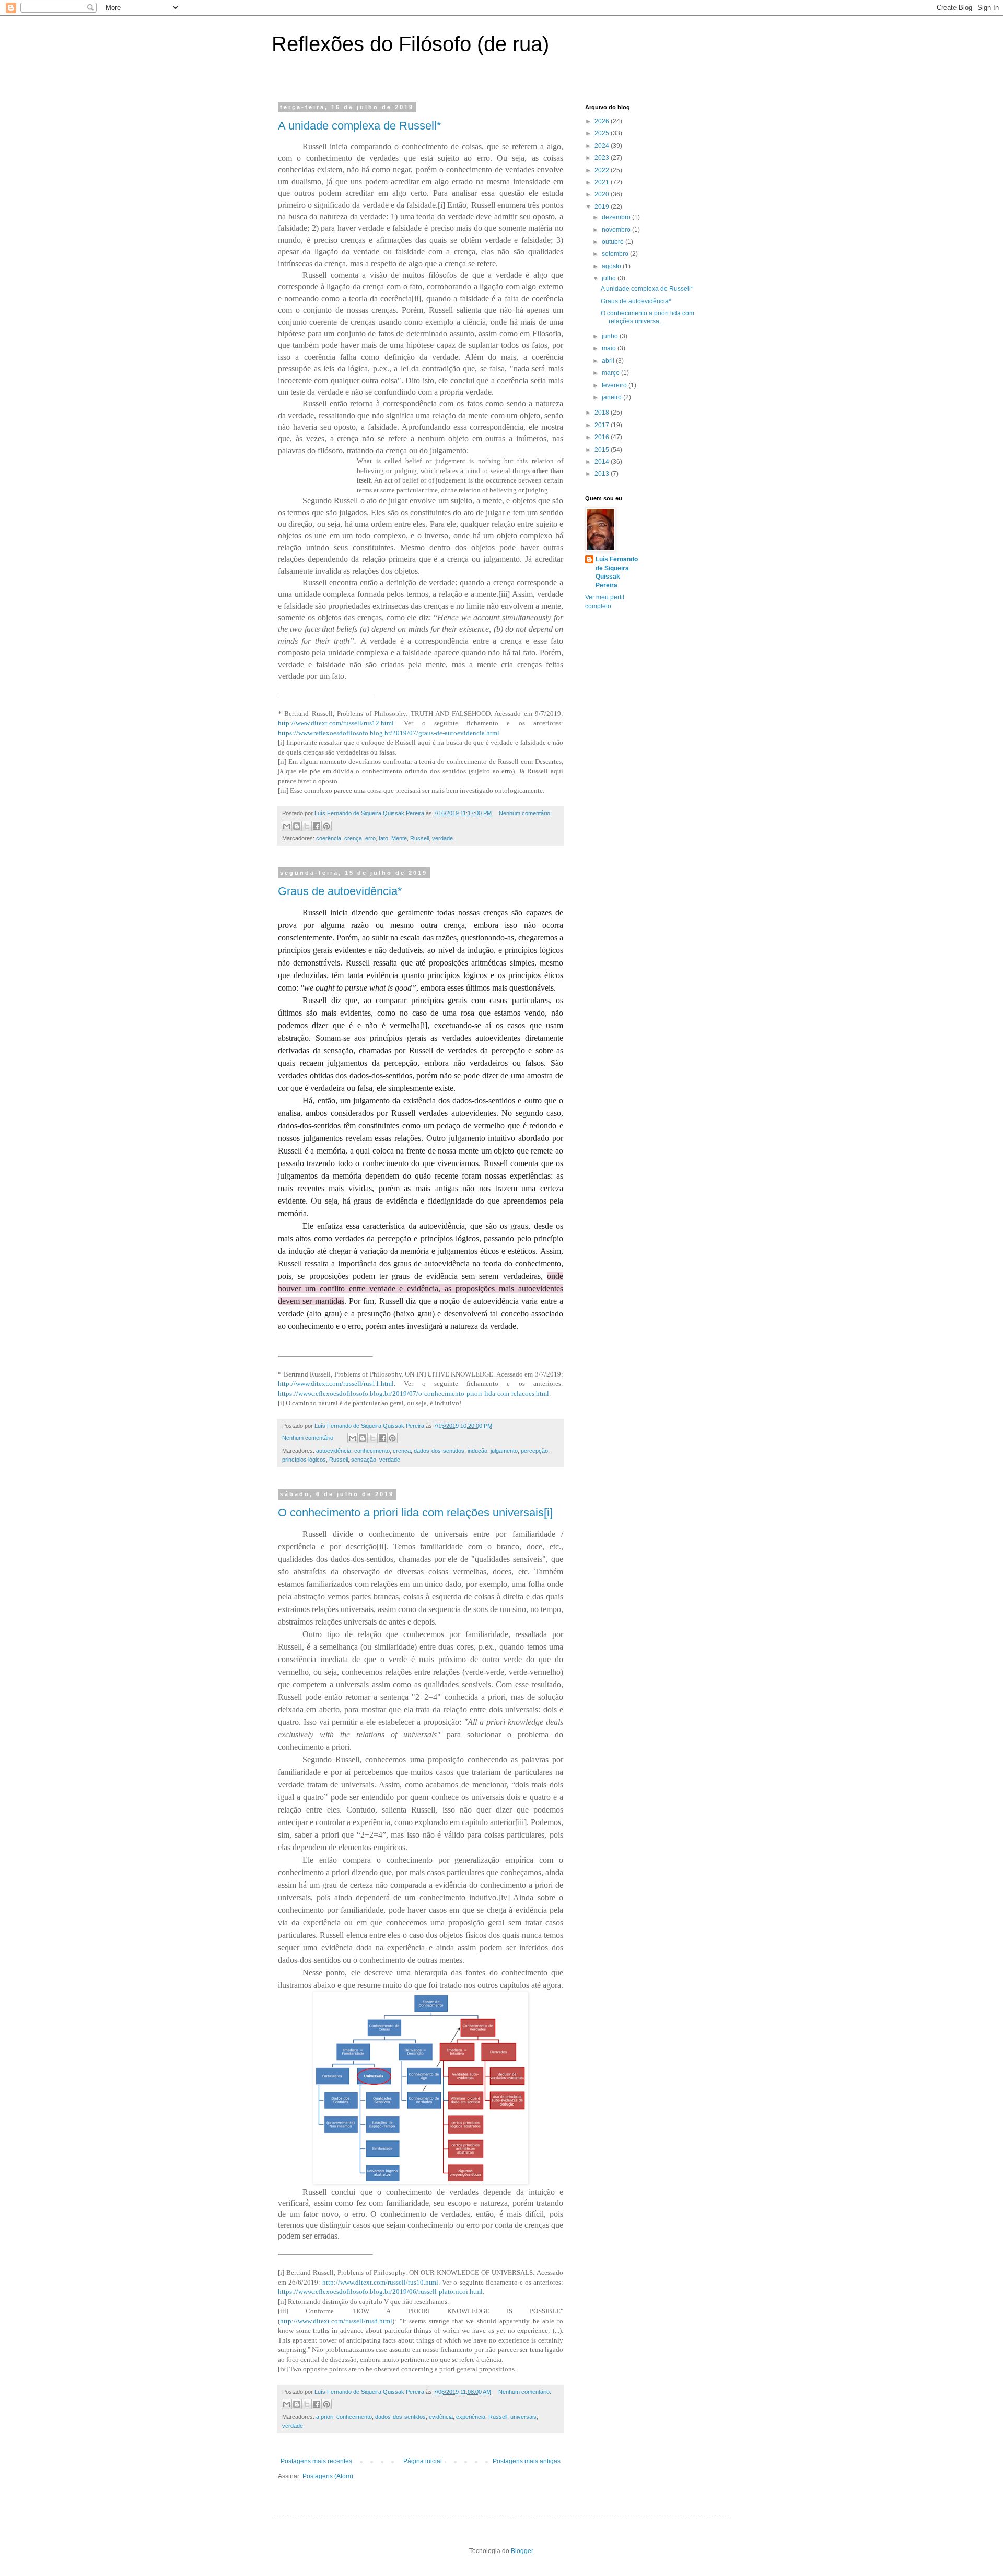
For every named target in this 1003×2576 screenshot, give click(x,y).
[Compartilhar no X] (307, 826)
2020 (603, 194)
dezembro (617, 217)
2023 (603, 158)
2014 (603, 462)
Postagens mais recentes (316, 2461)
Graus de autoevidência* (340, 891)
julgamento (504, 1451)
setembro (616, 254)
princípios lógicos (304, 1460)
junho (611, 336)
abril (609, 361)
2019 (603, 207)
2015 (603, 450)
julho (610, 278)
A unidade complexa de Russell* (360, 126)
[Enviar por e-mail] (287, 826)
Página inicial (423, 2461)
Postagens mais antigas (527, 2461)
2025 (603, 133)
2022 (603, 170)
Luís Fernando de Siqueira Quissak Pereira (617, 572)
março (611, 373)
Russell (419, 838)
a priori (325, 2417)
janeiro (613, 397)
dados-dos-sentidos (439, 1451)
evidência (441, 2417)
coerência (329, 838)
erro (370, 838)
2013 (603, 474)
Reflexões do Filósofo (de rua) (410, 44)
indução (477, 1451)
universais (523, 2417)
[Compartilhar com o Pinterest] (326, 826)
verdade (442, 838)
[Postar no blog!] (297, 826)
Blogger (522, 2551)
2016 (603, 437)
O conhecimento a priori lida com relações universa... (648, 317)
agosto (612, 266)
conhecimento (372, 1451)
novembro (617, 230)
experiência (471, 2417)
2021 (603, 182)
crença (353, 838)
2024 (603, 146)
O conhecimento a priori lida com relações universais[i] (415, 1513)
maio (610, 348)
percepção (534, 1451)
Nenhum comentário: (525, 813)
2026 (603, 121)
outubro (614, 242)
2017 (603, 425)
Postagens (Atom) (328, 2476)
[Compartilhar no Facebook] (317, 826)
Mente (399, 838)
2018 (603, 413)
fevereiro (615, 385)
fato (383, 838)
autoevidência (334, 1451)
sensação (364, 1460)
